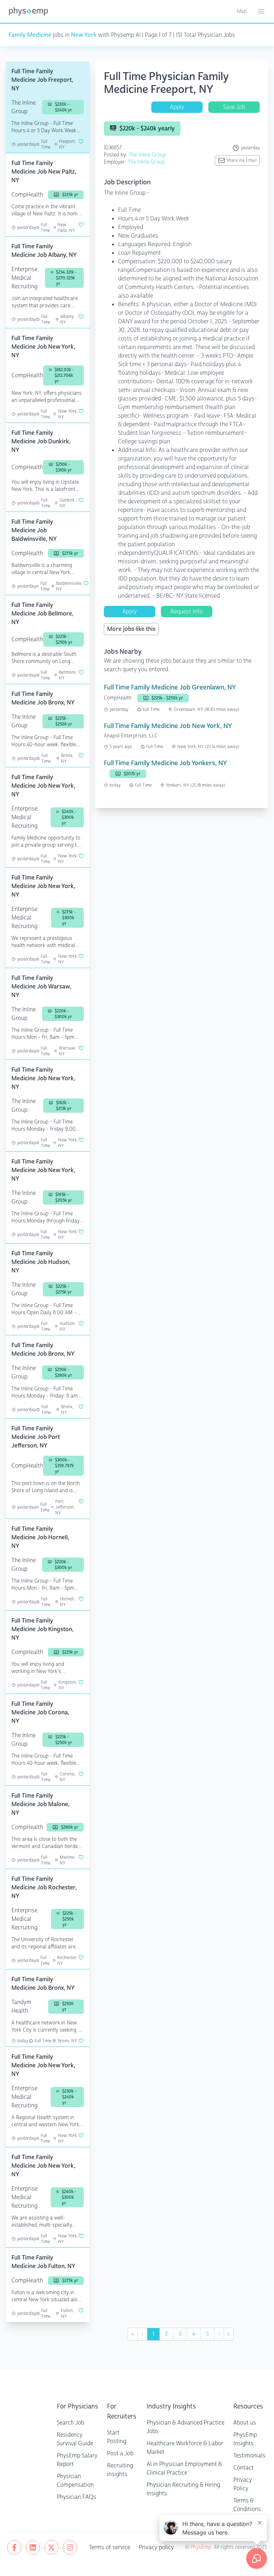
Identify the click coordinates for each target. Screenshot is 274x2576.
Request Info (187, 611)
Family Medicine (30, 35)
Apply (177, 107)
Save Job (234, 107)
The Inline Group (147, 155)
